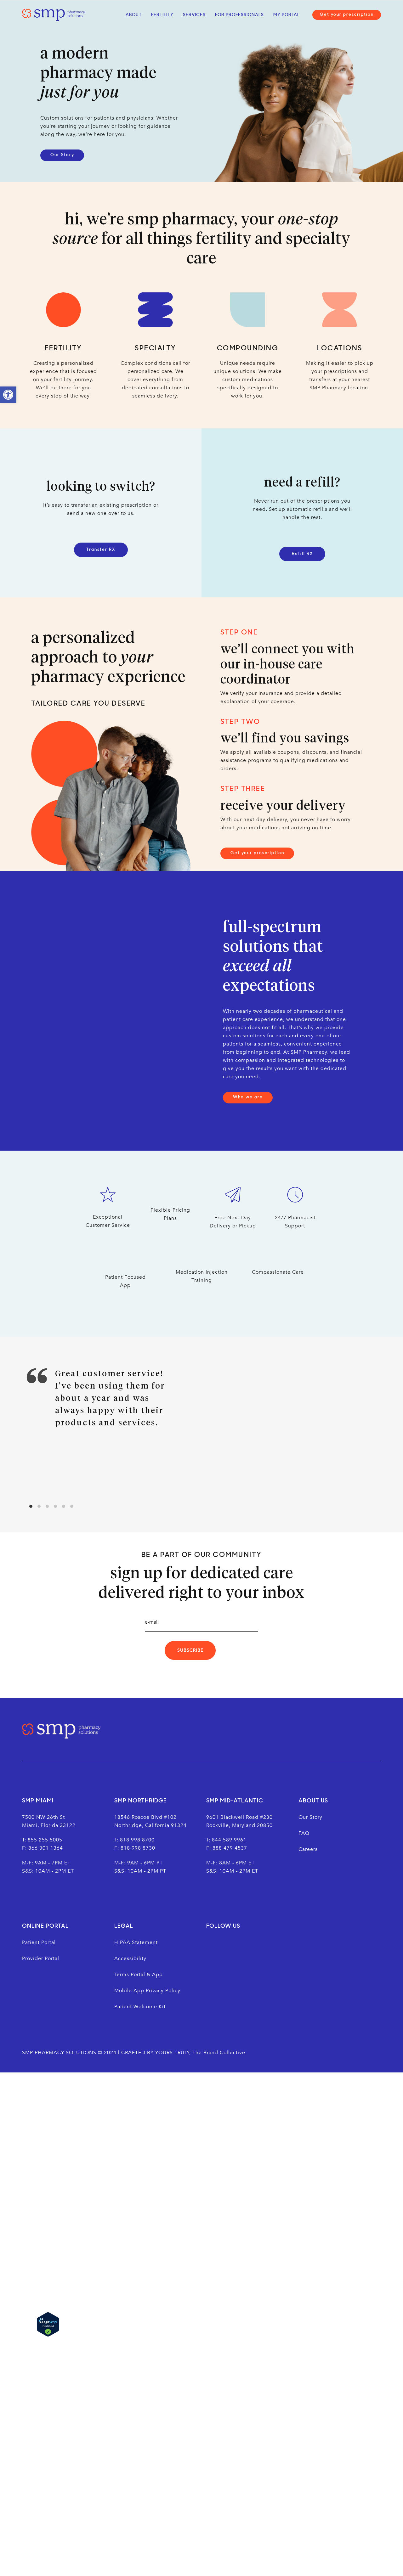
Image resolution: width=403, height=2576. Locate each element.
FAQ (304, 1833)
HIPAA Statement (136, 1942)
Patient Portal (39, 1942)
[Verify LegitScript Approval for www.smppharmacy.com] (48, 2324)
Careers (308, 1849)
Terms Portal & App (139, 1975)
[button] (8, 395)
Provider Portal (41, 1959)
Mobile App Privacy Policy (147, 1991)
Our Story (310, 1817)
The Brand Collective (219, 2053)
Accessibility (131, 1959)
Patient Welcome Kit (140, 2007)
